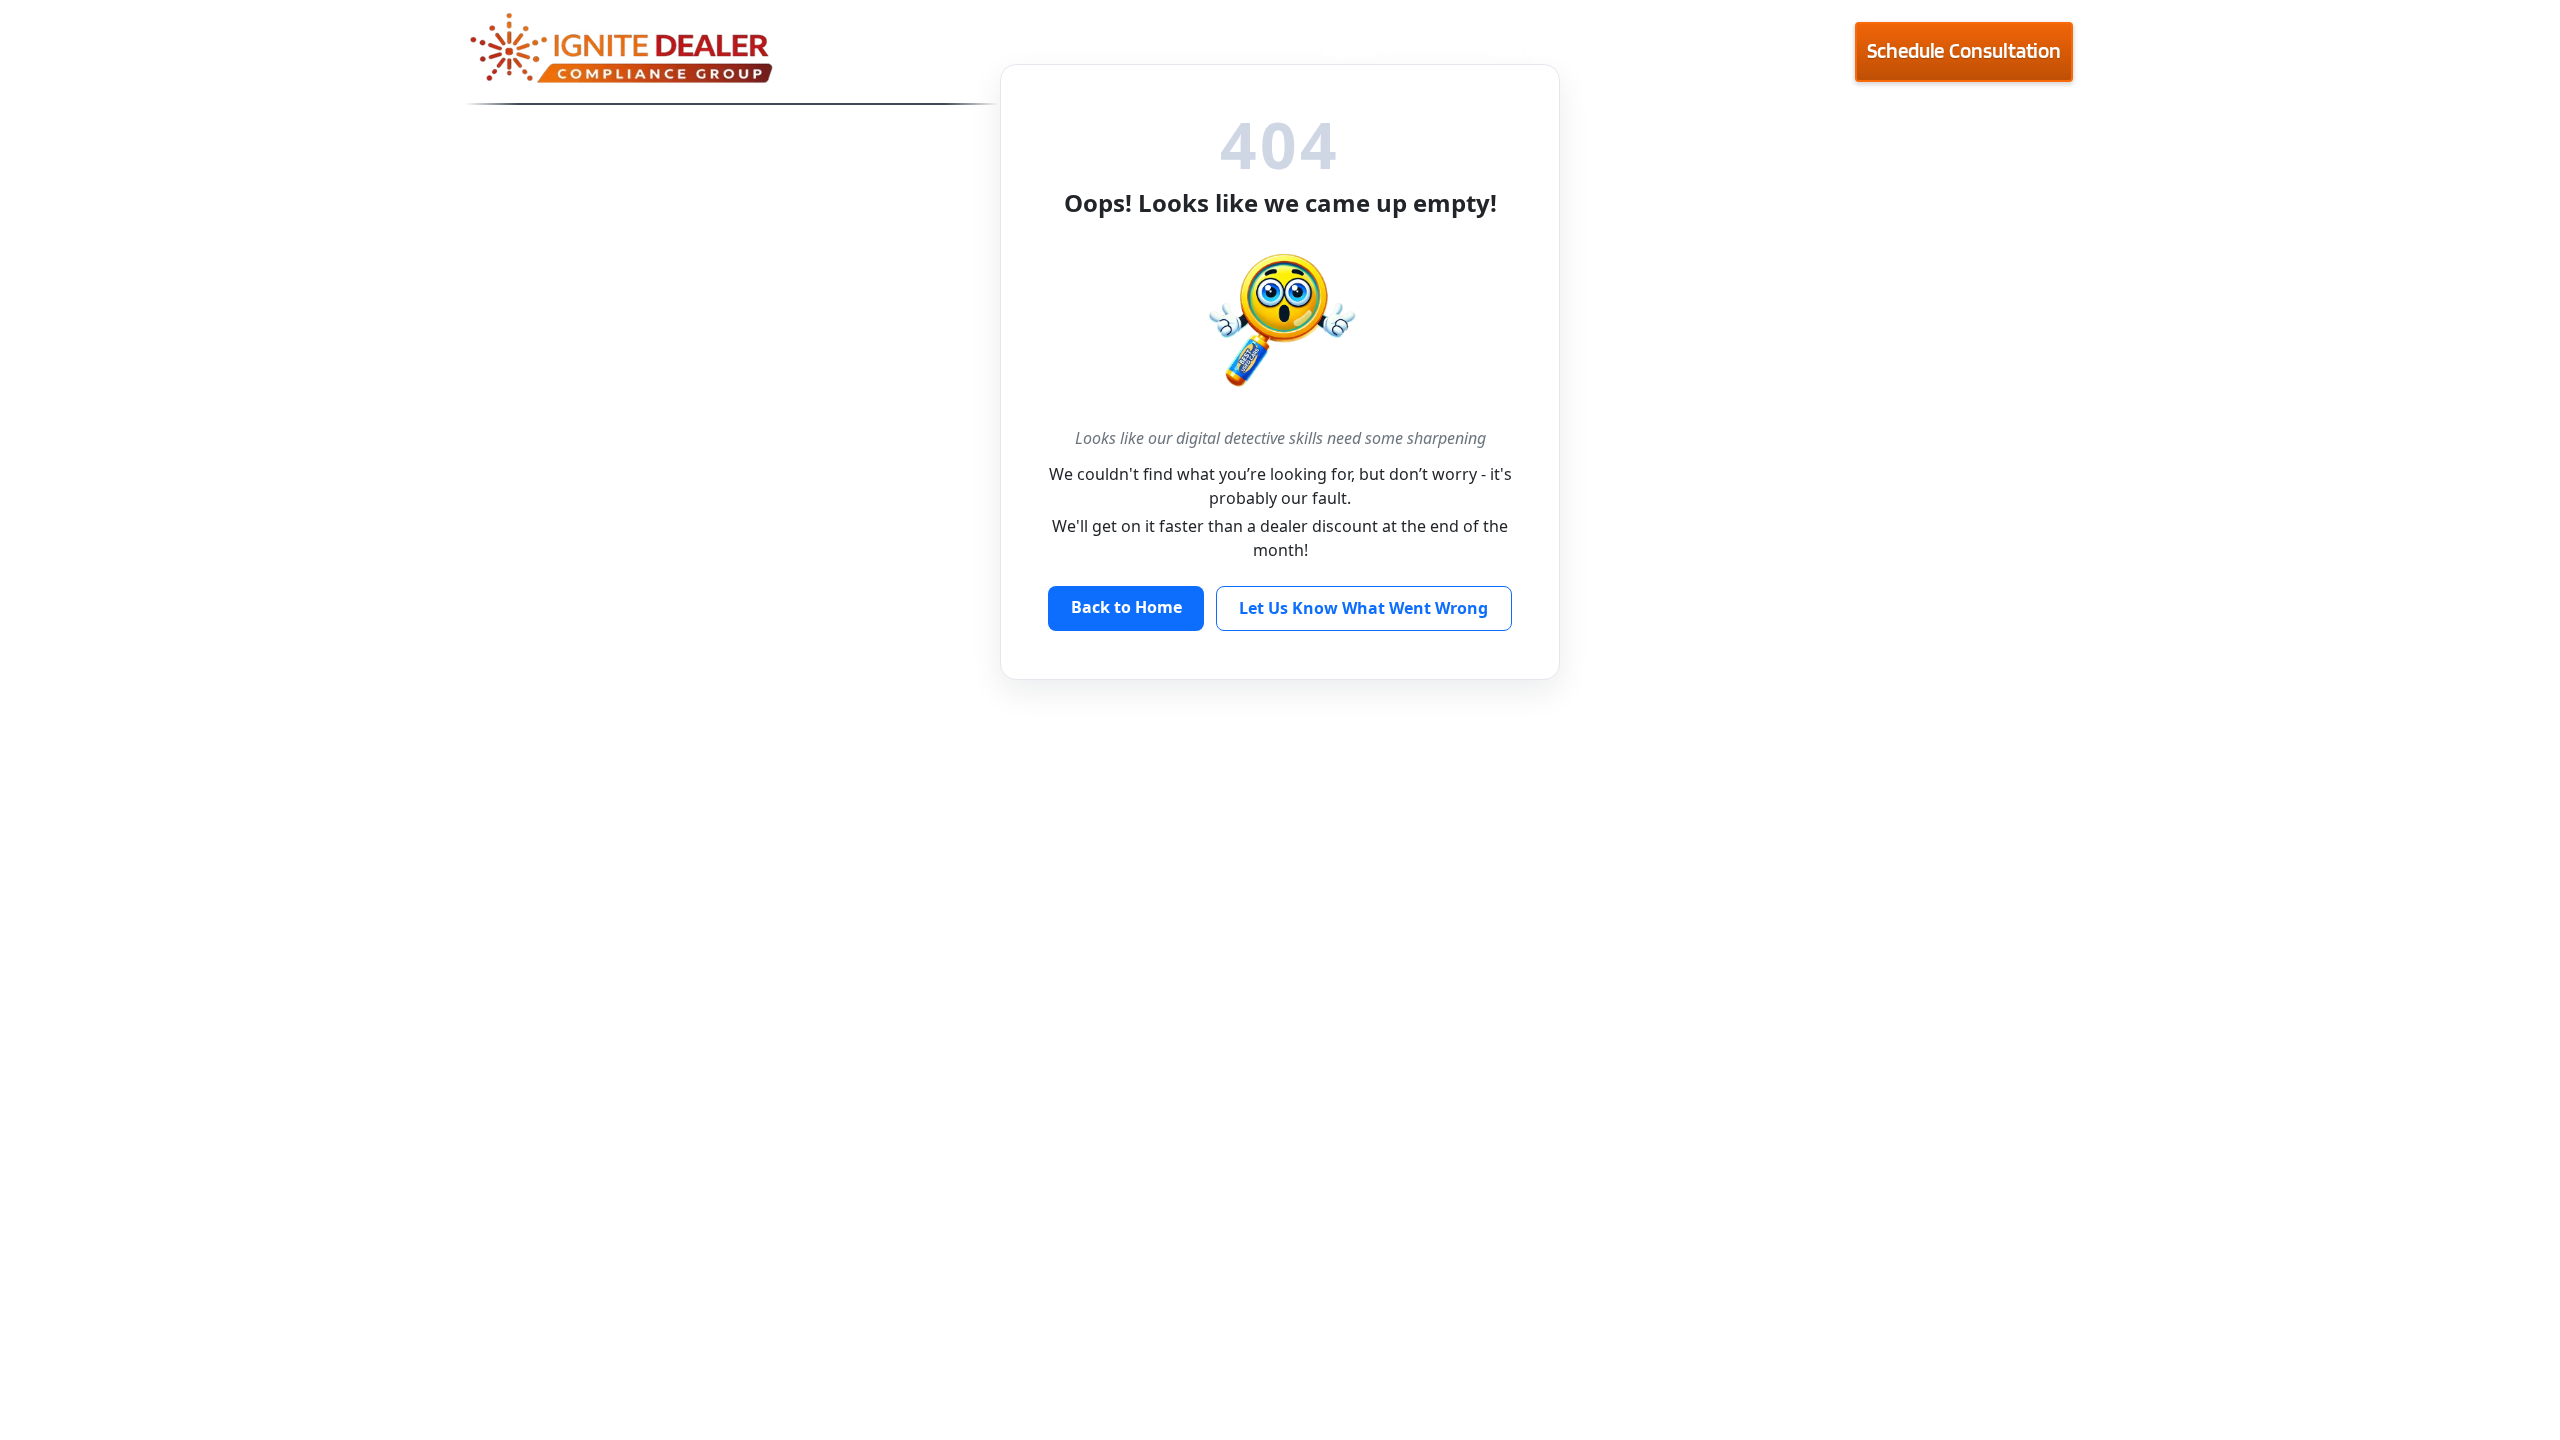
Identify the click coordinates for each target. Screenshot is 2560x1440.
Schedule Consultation (1964, 50)
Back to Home (1126, 607)
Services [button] (1723, 50)
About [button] (1349, 50)
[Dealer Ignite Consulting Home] (731, 51)
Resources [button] (1532, 50)
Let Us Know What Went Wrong (1363, 608)
